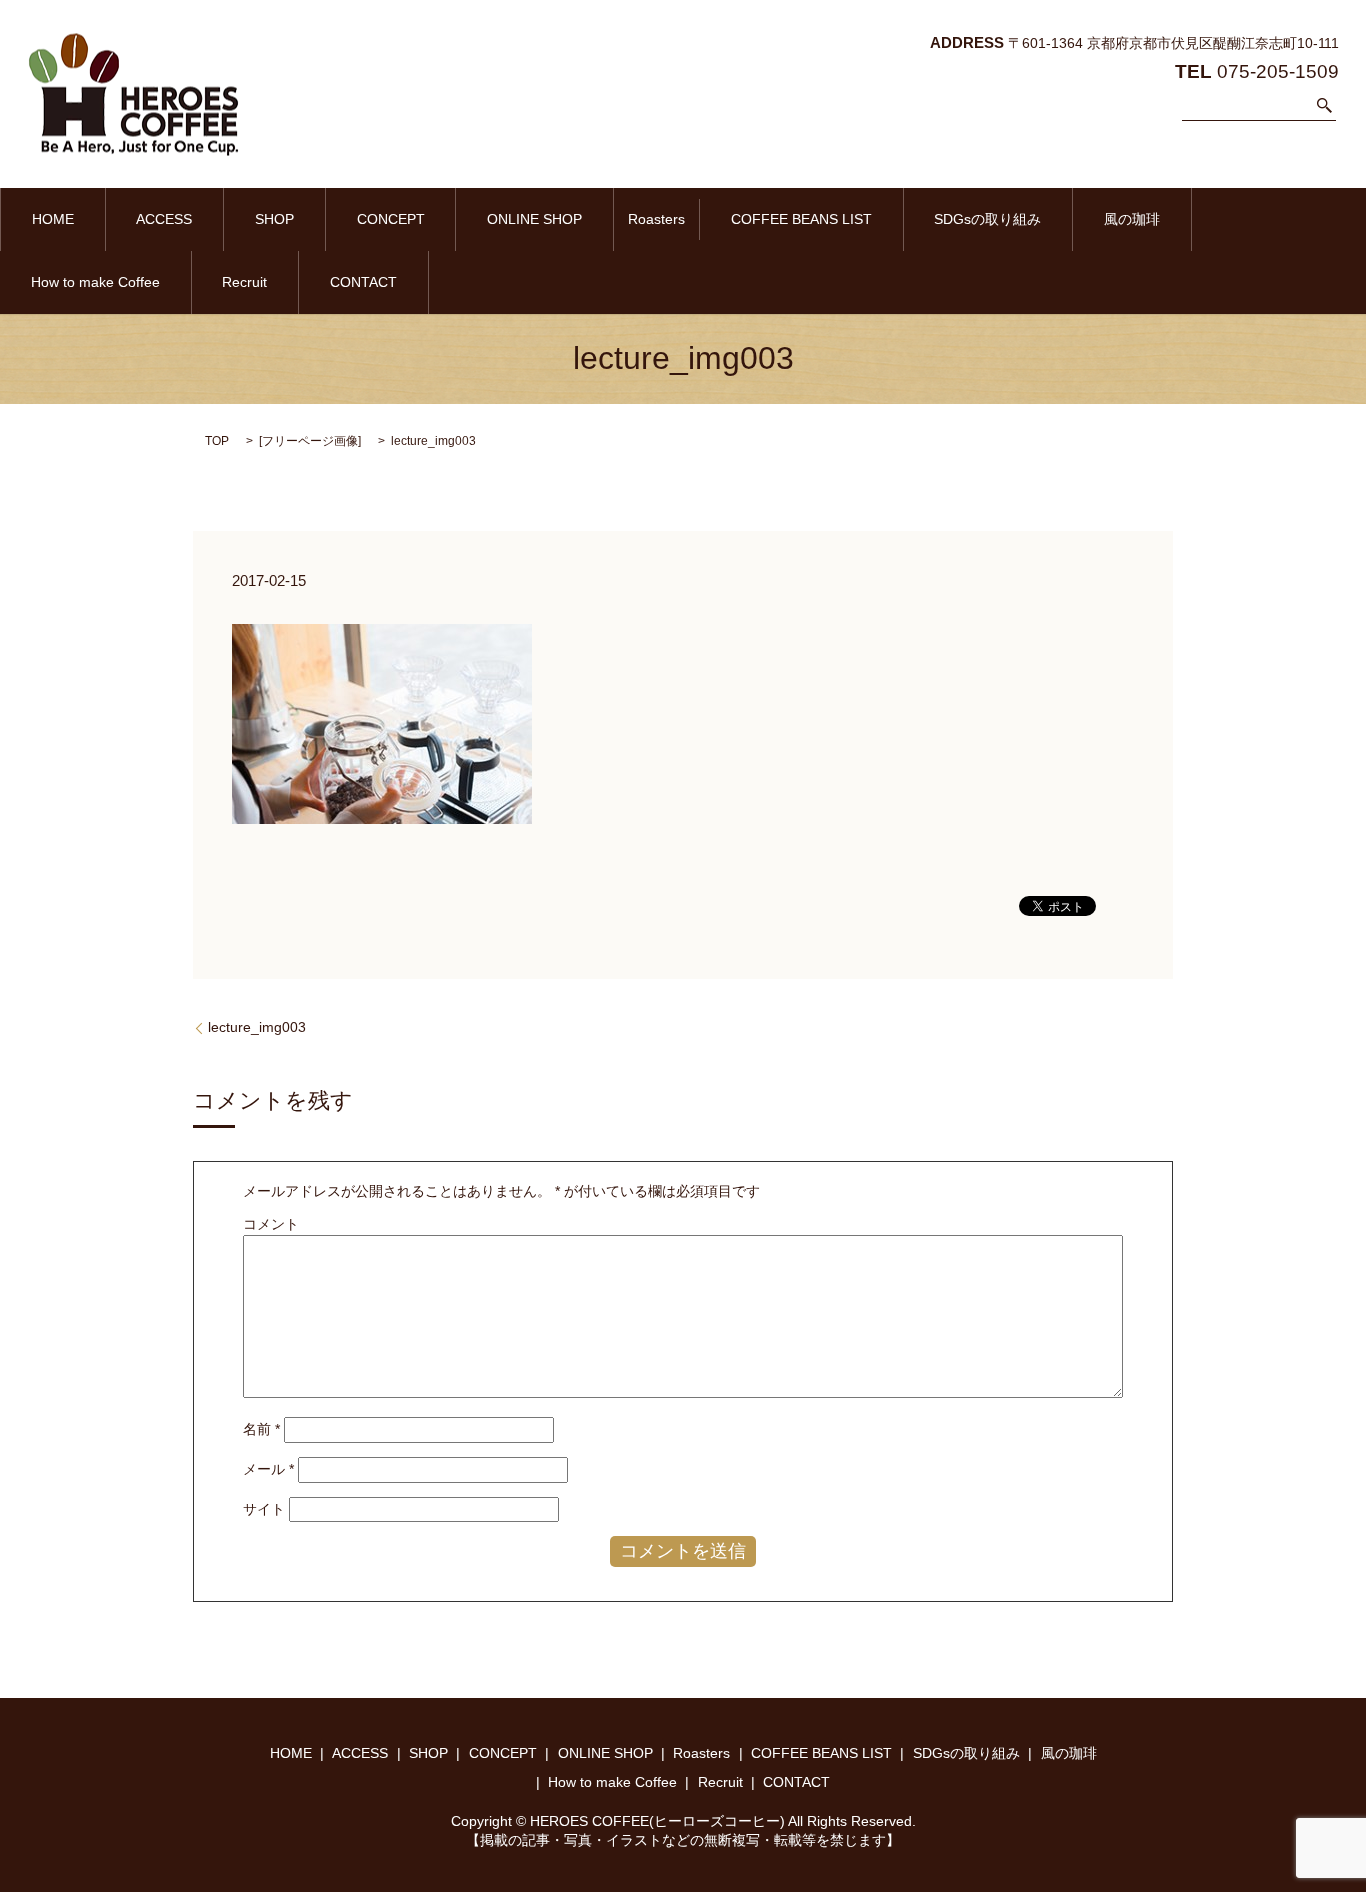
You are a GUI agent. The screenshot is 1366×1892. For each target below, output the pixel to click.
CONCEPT (391, 219)
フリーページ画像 (310, 441)
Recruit (244, 282)
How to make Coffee (95, 282)
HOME (53, 219)
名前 (261, 1429)
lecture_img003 (257, 1027)
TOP (217, 441)
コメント (271, 1224)
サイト (264, 1509)
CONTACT (363, 282)
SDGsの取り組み (987, 219)
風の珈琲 (1132, 219)
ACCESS (164, 219)
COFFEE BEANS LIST (801, 219)
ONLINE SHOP (534, 219)
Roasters (656, 219)
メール (268, 1469)
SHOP (274, 219)
